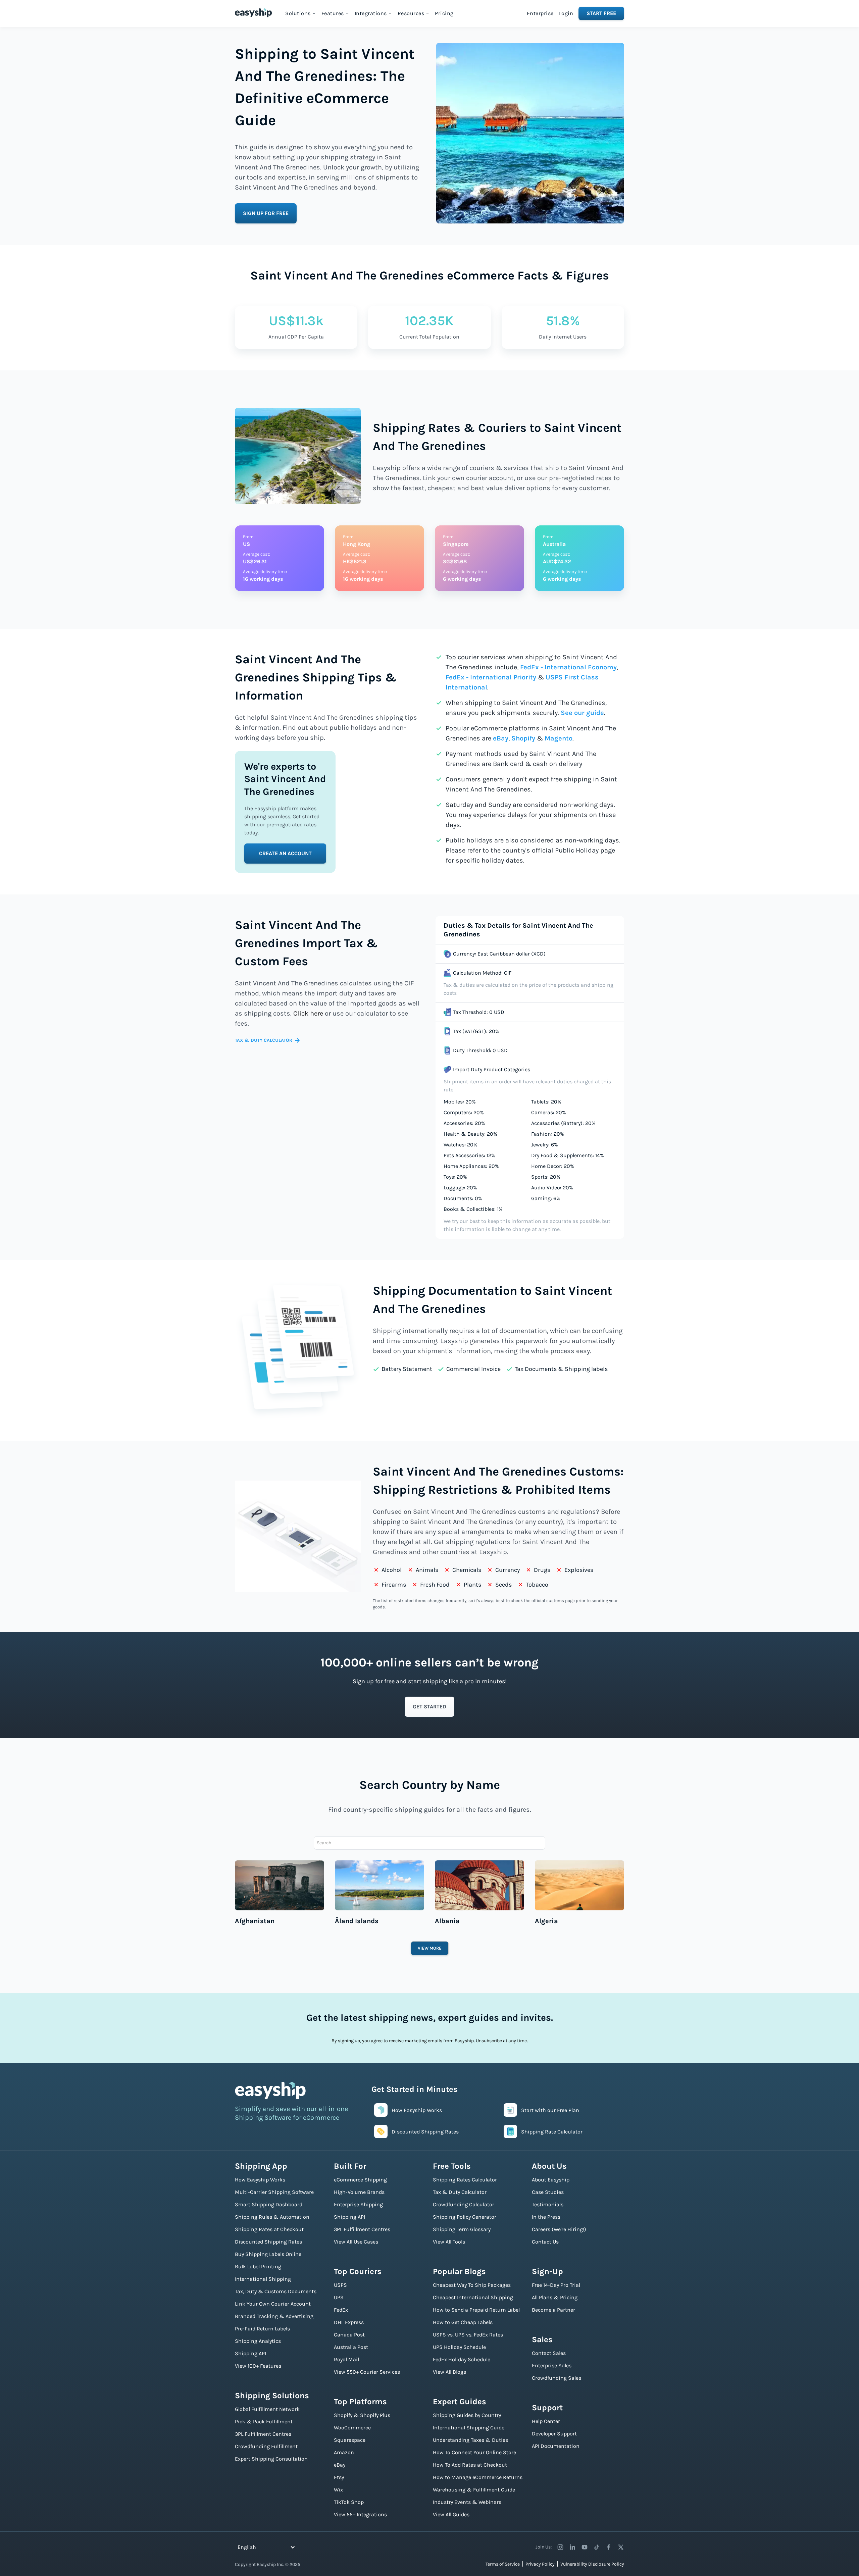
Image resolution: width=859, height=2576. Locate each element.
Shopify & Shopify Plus (362, 2415)
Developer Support (554, 2434)
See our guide (582, 713)
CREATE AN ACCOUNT (285, 853)
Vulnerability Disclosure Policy (592, 2564)
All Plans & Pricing (555, 2297)
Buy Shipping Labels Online (268, 2254)
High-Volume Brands (359, 2192)
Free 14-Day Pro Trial (556, 2285)
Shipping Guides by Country (467, 2415)
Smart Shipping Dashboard (269, 2204)
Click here (308, 1013)
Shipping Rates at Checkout (269, 2229)
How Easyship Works (260, 2180)
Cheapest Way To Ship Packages (472, 2285)
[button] (301, 13)
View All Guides (451, 2514)
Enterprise (540, 13)
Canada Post (349, 2335)
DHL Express (349, 2322)
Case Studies (548, 2192)
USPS (340, 2285)
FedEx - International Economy (568, 667)
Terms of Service (503, 2564)
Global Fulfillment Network (267, 2409)
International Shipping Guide (469, 2428)
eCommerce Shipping (360, 2180)
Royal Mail (346, 2359)
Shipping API (250, 2353)
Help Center (546, 2421)
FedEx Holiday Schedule (462, 2359)
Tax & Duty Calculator (460, 2192)
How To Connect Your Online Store (474, 2452)
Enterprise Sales (552, 2365)
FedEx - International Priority (491, 677)
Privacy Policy (540, 2564)
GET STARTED (429, 1707)
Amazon (344, 2452)
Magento (559, 738)
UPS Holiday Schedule (459, 2347)
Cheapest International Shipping (473, 2297)
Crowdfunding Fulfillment (266, 2446)
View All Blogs (449, 2372)
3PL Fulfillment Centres (263, 2434)
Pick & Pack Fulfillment (264, 2422)
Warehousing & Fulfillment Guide (474, 2490)
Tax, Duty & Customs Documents (276, 2291)
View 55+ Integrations (360, 2514)
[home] (253, 13)
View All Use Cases (356, 2242)
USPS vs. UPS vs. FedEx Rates (468, 2335)
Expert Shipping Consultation (271, 2459)
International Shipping (263, 2279)
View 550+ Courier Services (367, 2372)
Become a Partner (553, 2310)
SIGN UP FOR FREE (266, 213)
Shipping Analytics (258, 2341)
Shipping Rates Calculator (465, 2180)
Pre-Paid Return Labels (262, 2329)
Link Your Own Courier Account (273, 2304)
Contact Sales (549, 2353)
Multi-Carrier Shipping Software (274, 2192)
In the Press (546, 2217)
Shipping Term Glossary (462, 2229)
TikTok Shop (349, 2502)
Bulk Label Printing (258, 2266)
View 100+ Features (258, 2366)
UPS (339, 2297)
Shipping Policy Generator (465, 2217)
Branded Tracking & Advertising (274, 2316)
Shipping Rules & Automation (272, 2217)
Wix (338, 2490)
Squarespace (350, 2440)
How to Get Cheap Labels (463, 2322)
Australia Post (351, 2347)
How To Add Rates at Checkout (470, 2465)
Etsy (339, 2477)
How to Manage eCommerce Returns (478, 2477)
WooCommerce (352, 2428)
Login (566, 13)
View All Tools (449, 2242)
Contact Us (545, 2242)
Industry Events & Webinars (467, 2502)
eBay (501, 738)
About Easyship (551, 2180)
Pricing (444, 13)
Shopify (523, 738)
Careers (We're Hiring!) (559, 2229)
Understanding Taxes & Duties (470, 2440)
